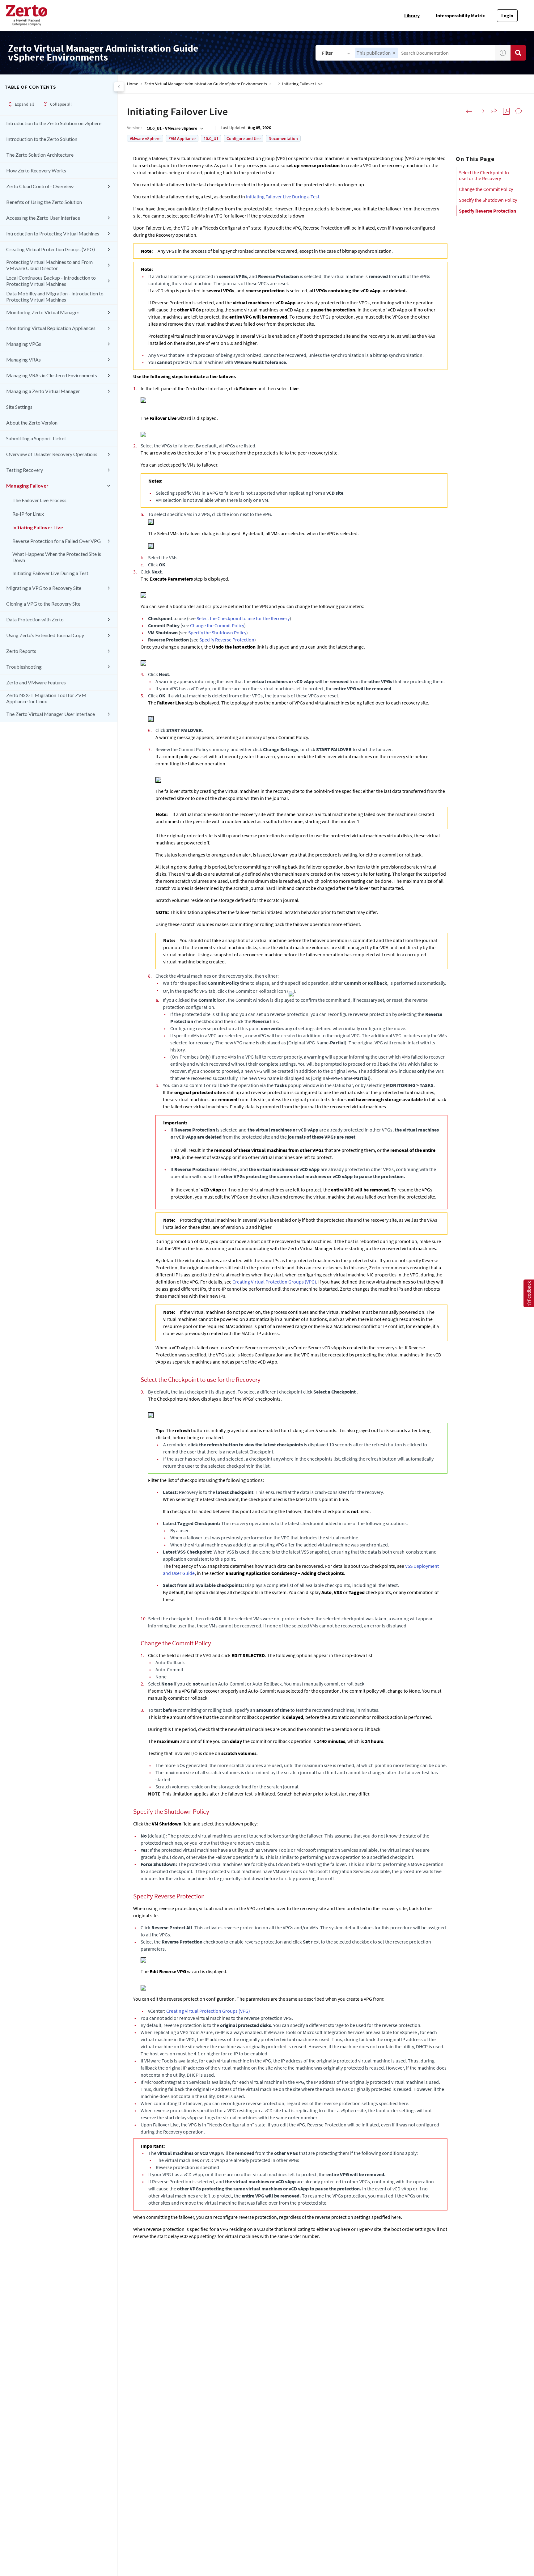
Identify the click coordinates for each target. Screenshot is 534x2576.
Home (133, 84)
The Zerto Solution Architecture (40, 155)
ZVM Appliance (182, 138)
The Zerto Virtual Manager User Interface (51, 714)
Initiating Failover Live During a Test (50, 573)
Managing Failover (27, 486)
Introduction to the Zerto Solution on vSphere (54, 123)
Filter (327, 53)
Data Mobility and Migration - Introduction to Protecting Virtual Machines (55, 296)
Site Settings (19, 407)
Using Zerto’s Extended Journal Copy (45, 635)
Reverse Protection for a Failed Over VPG (57, 541)
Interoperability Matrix (460, 15)
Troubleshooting (24, 667)
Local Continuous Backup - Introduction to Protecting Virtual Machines (51, 281)
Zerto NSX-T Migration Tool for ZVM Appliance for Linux (46, 698)
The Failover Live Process (39, 500)
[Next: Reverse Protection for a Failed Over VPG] (481, 111)
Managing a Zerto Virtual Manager (43, 391)
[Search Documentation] (518, 53)
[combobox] (424, 53)
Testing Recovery (25, 470)
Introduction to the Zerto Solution (42, 139)
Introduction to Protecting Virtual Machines (53, 233)
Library (412, 15)
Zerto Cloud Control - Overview (40, 186)
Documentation (283, 138)
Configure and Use (244, 138)
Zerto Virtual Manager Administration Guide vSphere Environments (206, 84)
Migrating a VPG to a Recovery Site (44, 588)
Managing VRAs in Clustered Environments (52, 375)
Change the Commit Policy (486, 189)
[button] (394, 53)
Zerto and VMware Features (36, 682)
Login (507, 15)
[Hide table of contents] (119, 87)
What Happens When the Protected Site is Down (57, 557)
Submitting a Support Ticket (36, 438)
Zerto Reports (21, 651)
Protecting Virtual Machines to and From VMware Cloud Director (49, 265)
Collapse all (61, 104)
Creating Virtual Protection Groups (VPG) (51, 249)
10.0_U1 (211, 138)
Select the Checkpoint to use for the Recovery (484, 175)
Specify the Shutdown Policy (488, 200)
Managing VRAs (23, 360)
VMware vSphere (145, 138)
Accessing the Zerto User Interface (43, 218)
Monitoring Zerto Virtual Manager (43, 312)
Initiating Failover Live (38, 527)
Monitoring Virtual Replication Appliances (51, 328)
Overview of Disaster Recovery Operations (52, 454)
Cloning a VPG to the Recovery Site (43, 604)
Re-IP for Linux (28, 514)
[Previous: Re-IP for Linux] (469, 111)
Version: (134, 128)
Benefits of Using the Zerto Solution (44, 202)
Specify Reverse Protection (487, 211)
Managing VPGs (24, 344)
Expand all (24, 104)
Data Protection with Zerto (35, 619)
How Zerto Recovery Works (36, 170)
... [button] (275, 84)
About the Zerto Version (32, 423)
